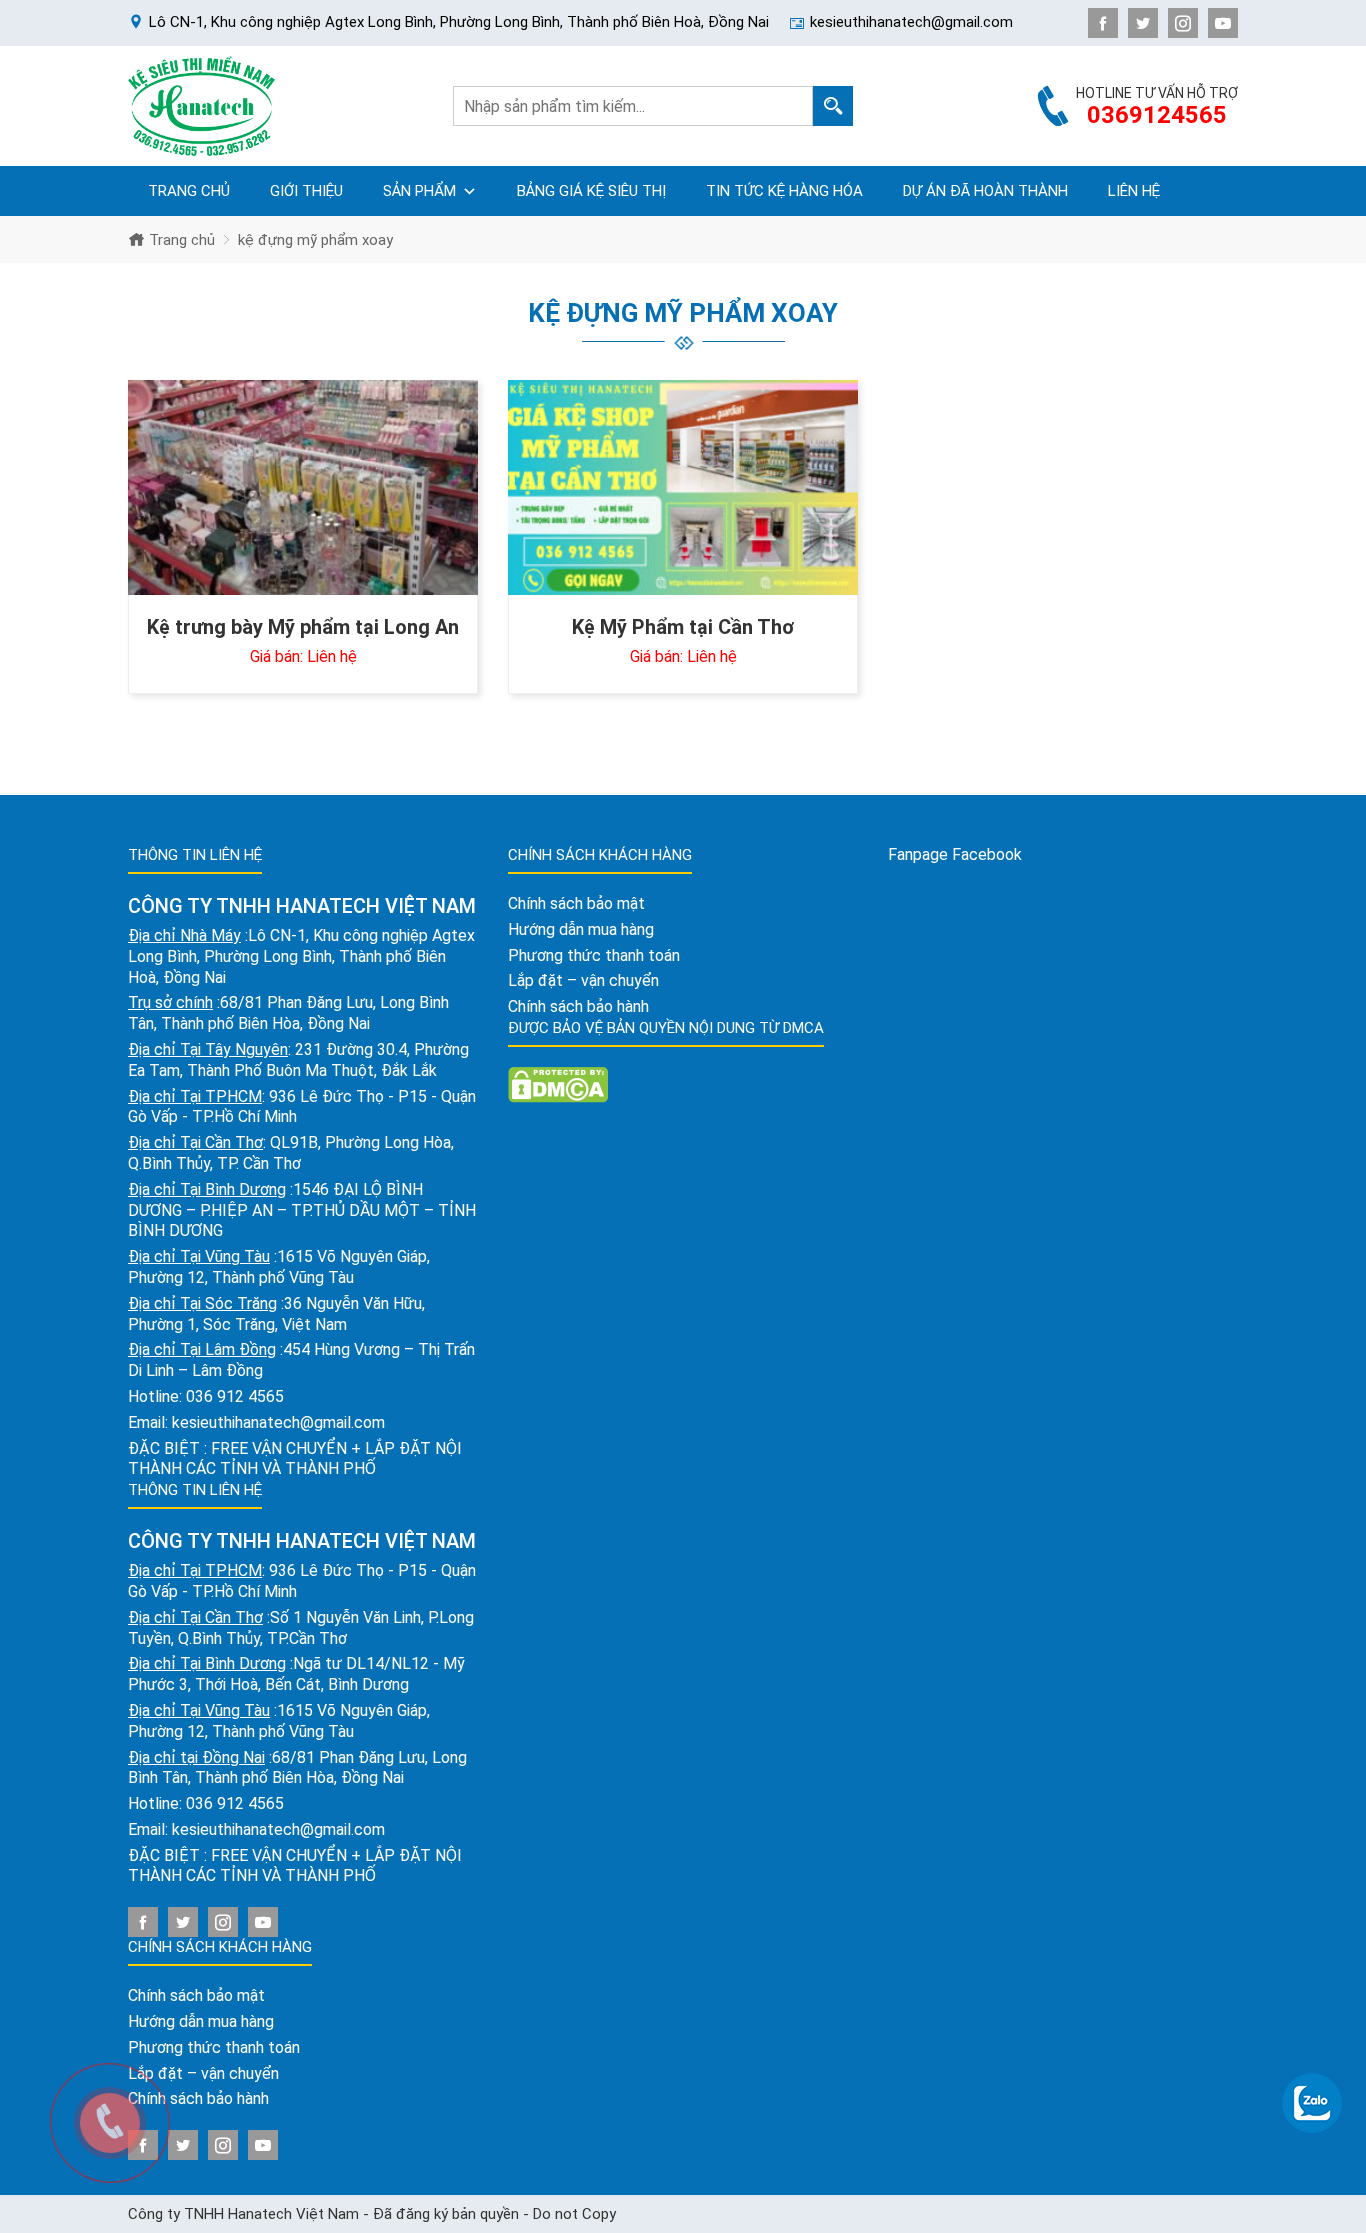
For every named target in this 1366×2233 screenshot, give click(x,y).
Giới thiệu (306, 191)
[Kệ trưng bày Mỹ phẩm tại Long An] (303, 488)
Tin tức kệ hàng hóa (784, 191)
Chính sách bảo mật (196, 1995)
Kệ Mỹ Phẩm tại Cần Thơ (683, 627)
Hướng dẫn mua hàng (201, 2021)
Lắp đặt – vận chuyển (583, 980)
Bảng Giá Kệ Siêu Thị (591, 191)
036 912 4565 (235, 1396)
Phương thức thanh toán (214, 2047)
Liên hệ (1134, 191)
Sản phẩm (419, 191)
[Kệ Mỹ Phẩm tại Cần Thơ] (683, 488)
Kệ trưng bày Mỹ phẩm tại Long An (303, 627)
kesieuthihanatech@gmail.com (278, 1422)
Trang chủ (189, 191)
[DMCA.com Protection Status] (558, 1083)
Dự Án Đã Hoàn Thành (985, 191)
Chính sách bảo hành (578, 1006)
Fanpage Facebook (955, 854)
